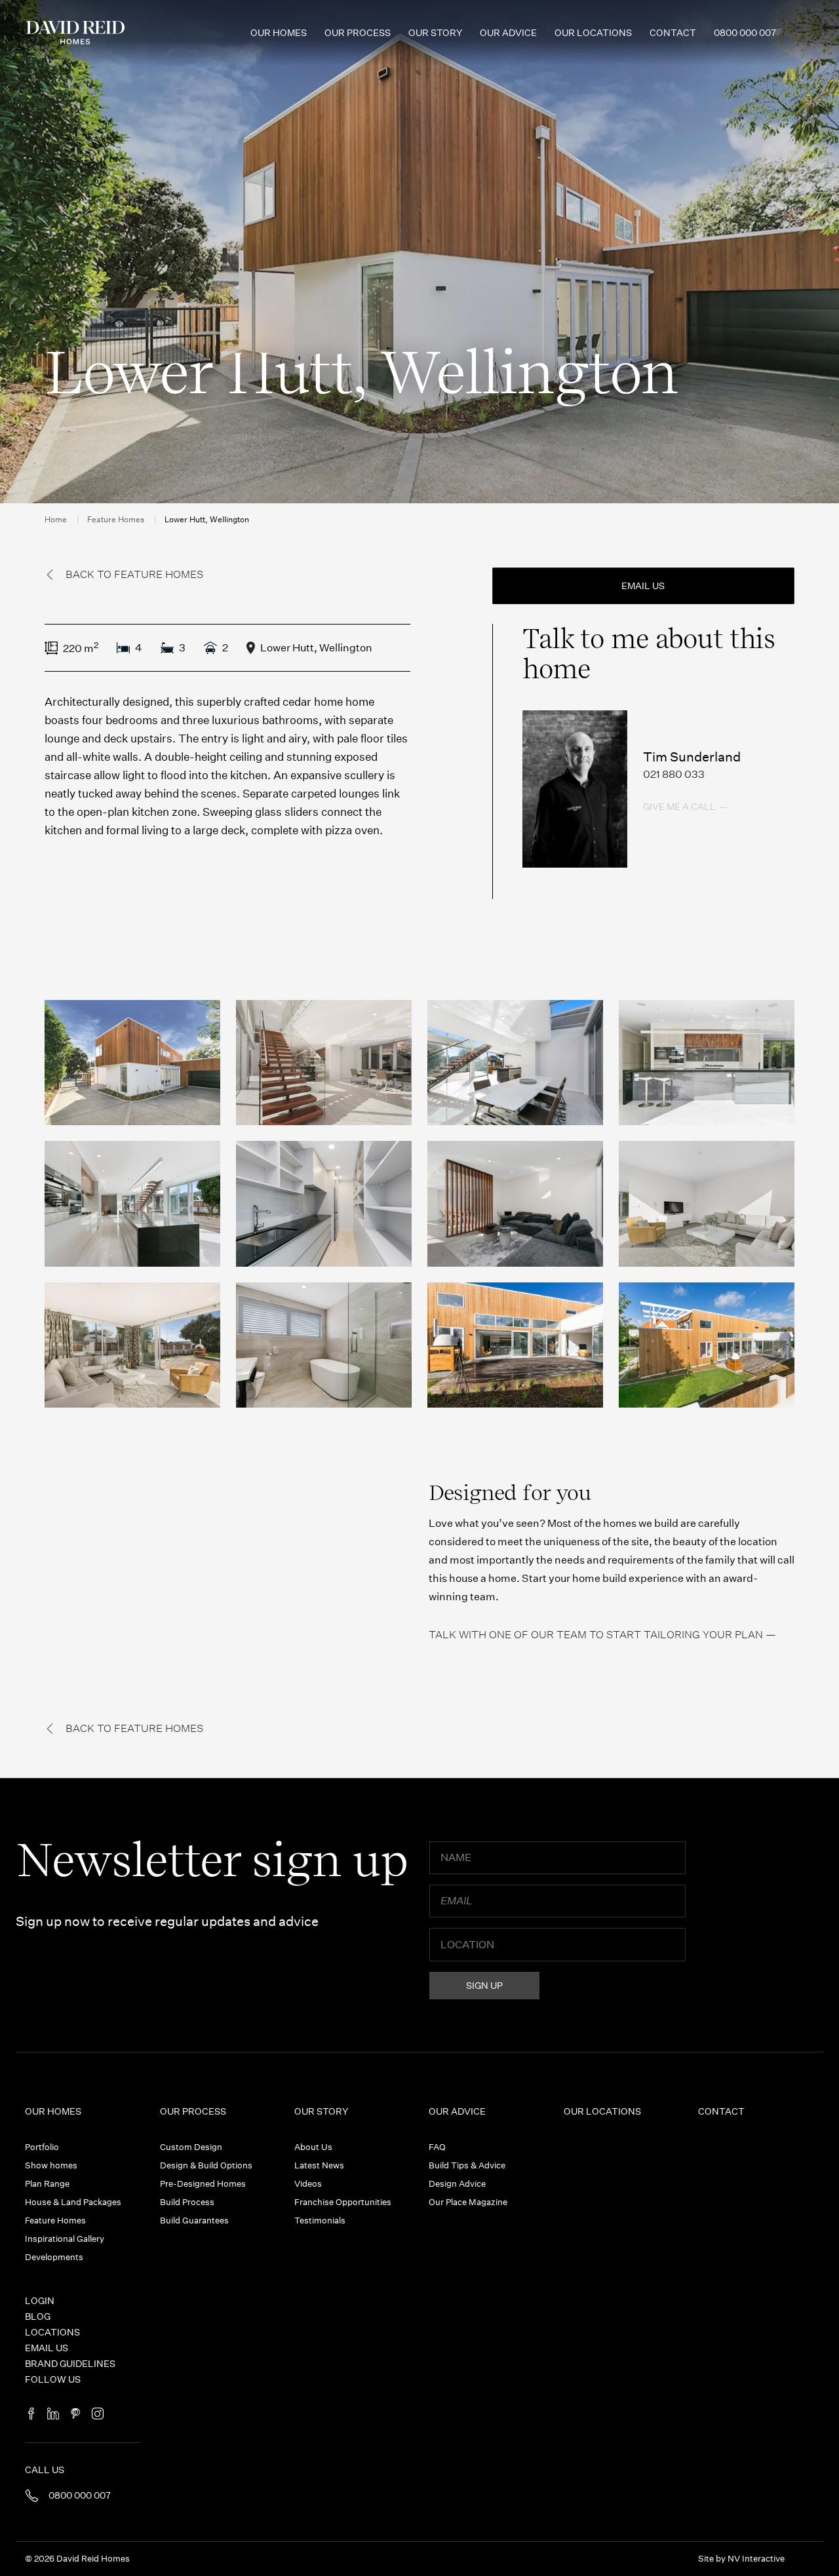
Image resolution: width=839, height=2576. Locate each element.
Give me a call (679, 807)
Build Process (187, 2202)
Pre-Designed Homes (203, 2184)
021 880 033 (674, 774)
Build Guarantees (194, 2220)
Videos (308, 2184)
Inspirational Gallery (65, 2239)
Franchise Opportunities (343, 2202)
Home (56, 519)
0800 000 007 (745, 33)
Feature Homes (116, 519)
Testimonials (320, 2220)
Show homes (51, 2165)
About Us (313, 2147)
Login (40, 2301)
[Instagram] (98, 2414)
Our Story (435, 33)
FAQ (437, 2147)
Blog (38, 2316)
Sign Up (484, 1986)
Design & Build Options (206, 2165)
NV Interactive (756, 2559)
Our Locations (593, 33)
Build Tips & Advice (467, 2165)
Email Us (47, 2348)
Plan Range (47, 2184)
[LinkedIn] (53, 2414)
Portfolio (42, 2147)
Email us (643, 586)
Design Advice (457, 2184)
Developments (54, 2257)
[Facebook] (31, 2414)
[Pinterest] (75, 2414)
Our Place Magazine (468, 2202)
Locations (52, 2332)
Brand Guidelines (70, 2364)
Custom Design (191, 2147)
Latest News (319, 2165)
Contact (673, 33)
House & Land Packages (73, 2202)
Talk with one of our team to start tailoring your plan (596, 1635)
